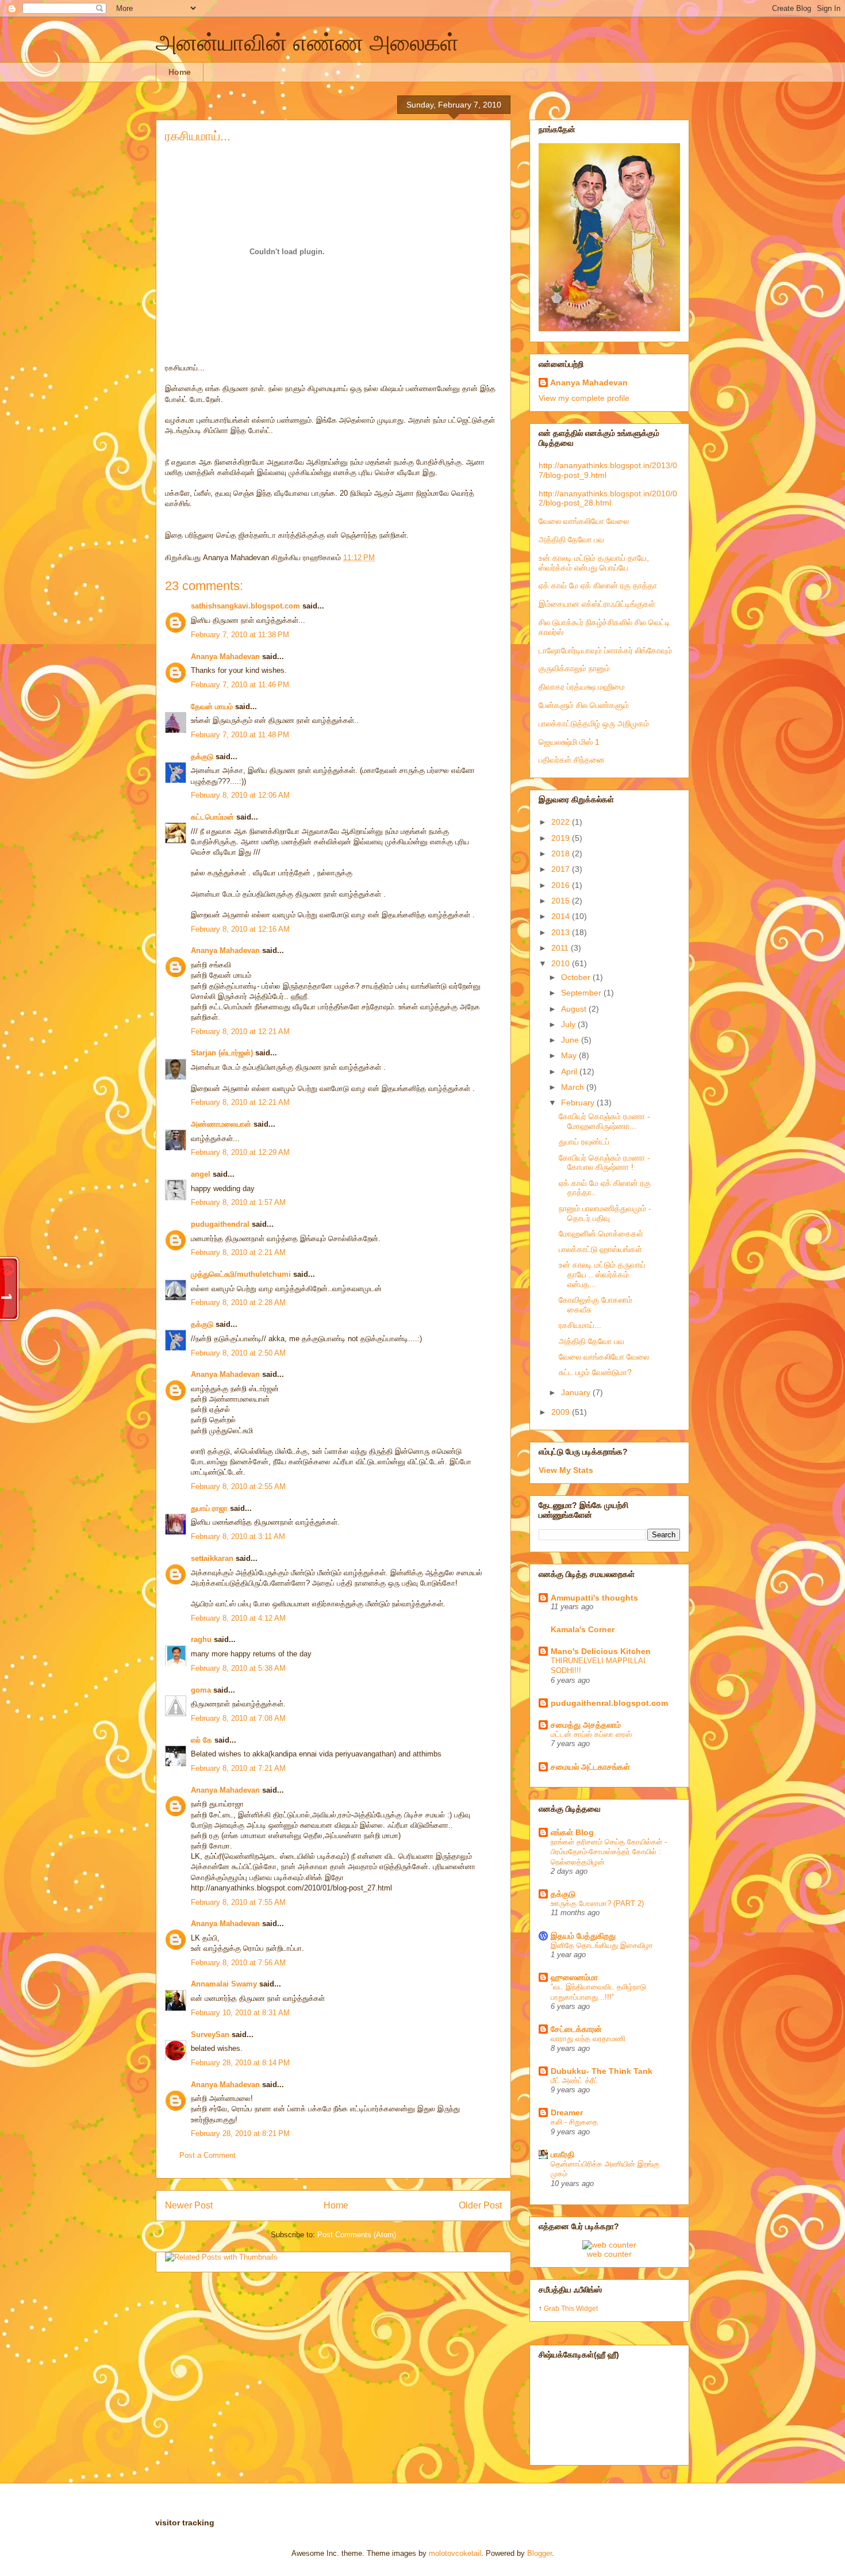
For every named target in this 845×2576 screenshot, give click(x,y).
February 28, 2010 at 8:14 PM (240, 2063)
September (582, 993)
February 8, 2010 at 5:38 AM (238, 1668)
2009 (562, 1412)
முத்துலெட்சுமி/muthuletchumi (241, 1274)
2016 (562, 885)
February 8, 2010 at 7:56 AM (238, 1963)
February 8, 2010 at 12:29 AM (240, 1152)
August (575, 1009)
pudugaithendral (220, 1224)
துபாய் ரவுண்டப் (584, 1142)
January (577, 1392)
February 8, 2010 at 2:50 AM (238, 1353)
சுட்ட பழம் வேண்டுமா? (595, 1372)
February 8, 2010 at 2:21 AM (238, 1252)
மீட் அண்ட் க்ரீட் (575, 2081)
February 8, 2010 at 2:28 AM (238, 1302)
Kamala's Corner (583, 1629)
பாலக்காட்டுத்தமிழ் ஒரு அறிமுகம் (594, 724)
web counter (609, 2254)
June (571, 1040)
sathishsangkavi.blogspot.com (245, 606)
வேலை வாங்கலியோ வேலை (584, 521)
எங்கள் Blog (572, 1832)
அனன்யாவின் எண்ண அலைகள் (307, 43)
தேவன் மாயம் (212, 707)
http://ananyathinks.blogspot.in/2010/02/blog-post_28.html (608, 498)
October (577, 977)
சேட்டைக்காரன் (576, 2029)
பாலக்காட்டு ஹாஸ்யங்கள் (600, 1249)
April (570, 1071)
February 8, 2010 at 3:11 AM (238, 1536)
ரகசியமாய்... (198, 136)
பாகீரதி (562, 2154)
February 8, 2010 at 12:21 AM (240, 1031)
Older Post (480, 2205)
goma (201, 1690)
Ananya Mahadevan (225, 657)
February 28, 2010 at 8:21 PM (240, 2133)
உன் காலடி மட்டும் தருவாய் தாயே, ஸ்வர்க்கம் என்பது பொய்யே (594, 563)
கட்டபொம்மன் (212, 817)
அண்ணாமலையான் (221, 1124)
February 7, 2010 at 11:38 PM (240, 635)
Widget (587, 2308)
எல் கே (201, 1740)
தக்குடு (202, 757)
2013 (562, 932)
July (569, 1024)
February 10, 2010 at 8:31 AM (240, 2013)
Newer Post (189, 2205)
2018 (562, 853)
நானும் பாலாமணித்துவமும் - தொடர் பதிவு (605, 1213)
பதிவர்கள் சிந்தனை (572, 760)
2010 (562, 963)
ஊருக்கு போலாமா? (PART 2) (597, 1903)
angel (201, 1174)
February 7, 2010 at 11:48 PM (240, 735)
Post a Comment (208, 2155)
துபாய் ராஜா (209, 1508)
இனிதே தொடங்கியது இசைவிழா (602, 1945)
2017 (562, 869)
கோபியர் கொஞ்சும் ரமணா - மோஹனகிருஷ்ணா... (604, 1121)
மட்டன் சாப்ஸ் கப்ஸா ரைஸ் (591, 1734)
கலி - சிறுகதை (574, 2122)
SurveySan (210, 2035)
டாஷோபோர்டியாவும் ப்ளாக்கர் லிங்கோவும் (605, 650)
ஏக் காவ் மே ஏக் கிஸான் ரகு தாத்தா (598, 585)
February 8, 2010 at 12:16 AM (240, 929)
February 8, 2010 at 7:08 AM (238, 1718)
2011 (561, 948)
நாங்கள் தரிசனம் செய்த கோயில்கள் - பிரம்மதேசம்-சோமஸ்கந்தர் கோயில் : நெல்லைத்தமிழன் (609, 1852)
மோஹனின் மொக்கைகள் (601, 1234)
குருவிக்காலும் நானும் (574, 668)
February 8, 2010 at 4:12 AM (238, 1618)
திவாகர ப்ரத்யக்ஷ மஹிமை (582, 687)
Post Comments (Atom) (357, 2235)
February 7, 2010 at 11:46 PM (240, 685)
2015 (562, 901)
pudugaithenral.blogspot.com (609, 1703)
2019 (562, 838)
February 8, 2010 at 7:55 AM (238, 1902)
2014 (562, 916)
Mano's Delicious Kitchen (601, 1651)
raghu (201, 1639)
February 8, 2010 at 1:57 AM (238, 1202)
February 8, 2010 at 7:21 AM (238, 1768)
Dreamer (567, 2112)
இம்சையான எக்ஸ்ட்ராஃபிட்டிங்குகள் (597, 604)
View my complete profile (584, 398)
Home (180, 72)
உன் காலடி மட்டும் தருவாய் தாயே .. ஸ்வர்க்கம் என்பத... (602, 1274)
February (579, 1103)
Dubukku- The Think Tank (602, 2071)
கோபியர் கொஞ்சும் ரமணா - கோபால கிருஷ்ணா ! (604, 1163)
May (570, 1055)
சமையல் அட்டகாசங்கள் (590, 1767)
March (574, 1087)
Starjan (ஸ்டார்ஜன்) (222, 1053)
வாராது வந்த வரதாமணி (588, 2039)
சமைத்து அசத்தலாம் (586, 1725)
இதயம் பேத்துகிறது (583, 1936)
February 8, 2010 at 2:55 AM (238, 1486)
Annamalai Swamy (224, 1984)
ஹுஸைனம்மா (574, 1977)
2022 (562, 822)
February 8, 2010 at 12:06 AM (240, 795)
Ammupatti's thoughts (594, 1598)
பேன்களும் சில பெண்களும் (584, 705)
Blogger (539, 2553)
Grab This (560, 2308)
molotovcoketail (455, 2553)
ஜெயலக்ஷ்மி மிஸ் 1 (569, 742)
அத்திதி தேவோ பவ (571, 539)
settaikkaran (212, 1558)
